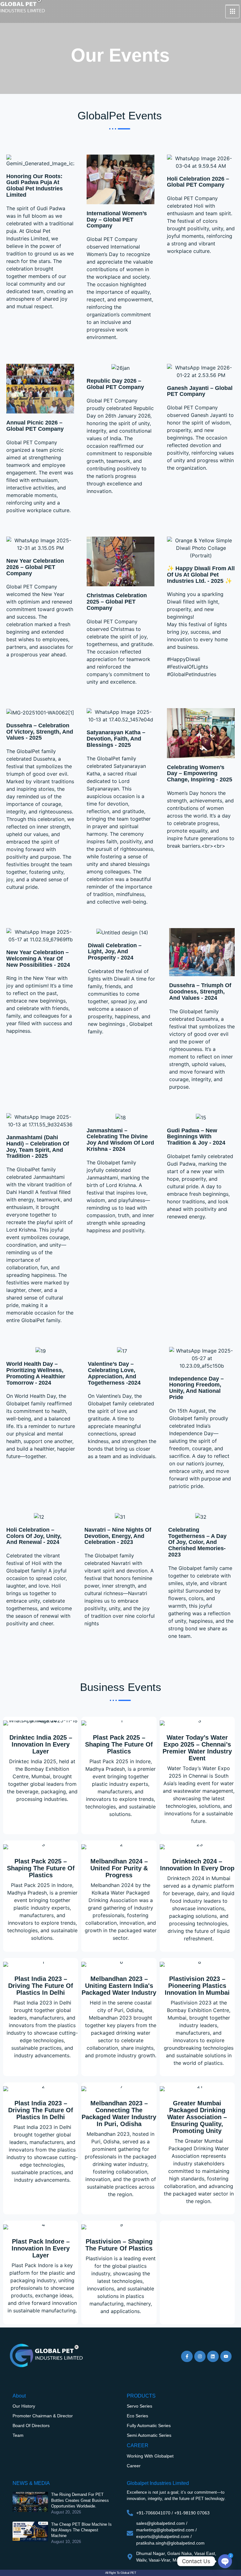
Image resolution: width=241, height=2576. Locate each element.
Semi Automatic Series (149, 2435)
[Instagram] (200, 2356)
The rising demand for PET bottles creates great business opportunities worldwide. (80, 2500)
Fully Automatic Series (149, 2426)
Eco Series (137, 2416)
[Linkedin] (213, 2356)
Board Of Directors (31, 2426)
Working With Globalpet (150, 2456)
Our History (24, 2406)
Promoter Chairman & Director (43, 2416)
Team (18, 2435)
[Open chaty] (225, 2561)
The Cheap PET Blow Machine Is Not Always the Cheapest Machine (81, 2530)
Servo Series (139, 2406)
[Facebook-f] (187, 2356)
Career (134, 2466)
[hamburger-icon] (232, 12)
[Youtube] (226, 2356)
